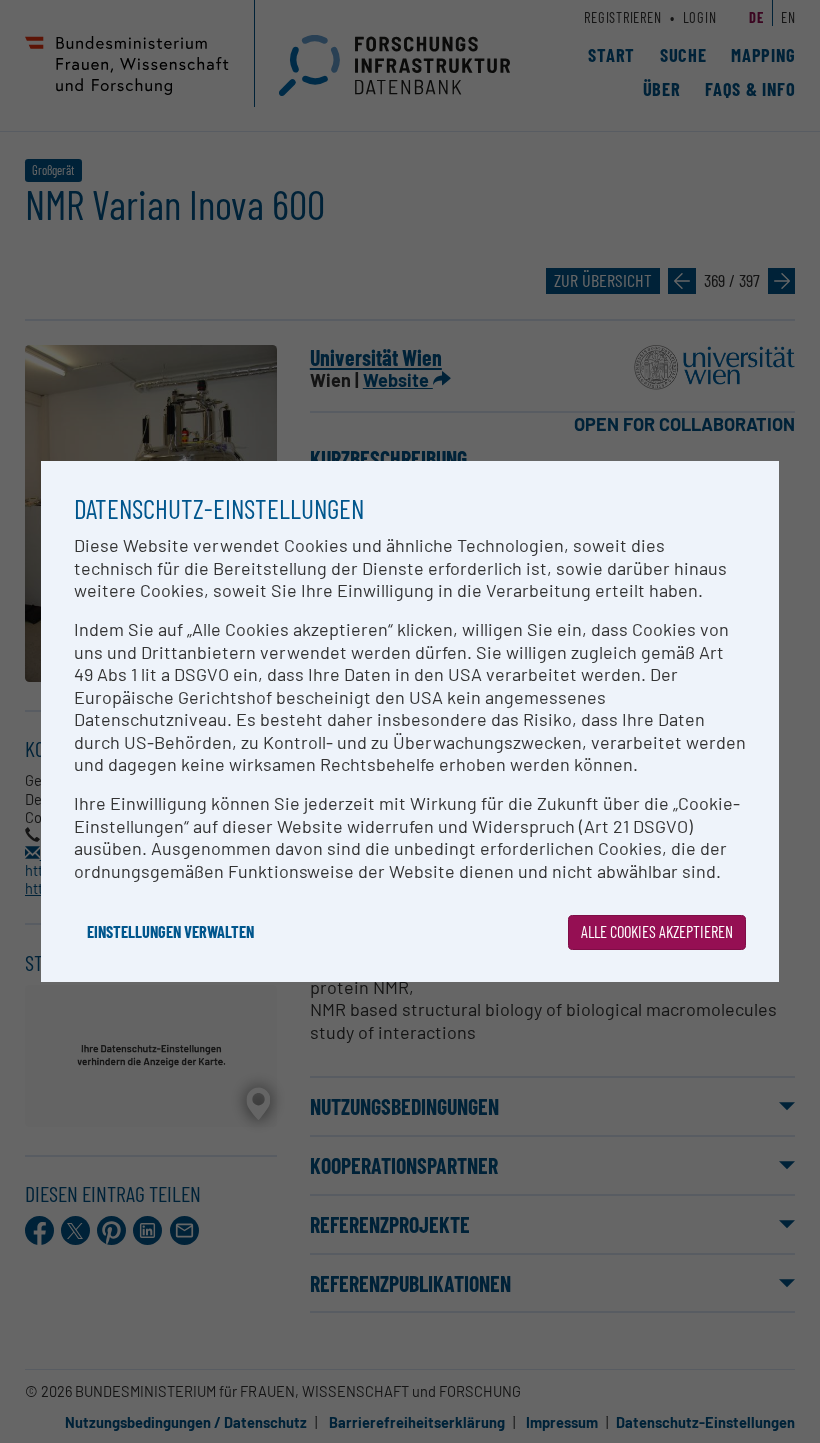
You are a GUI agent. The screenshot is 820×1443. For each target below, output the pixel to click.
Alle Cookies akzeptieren (657, 931)
